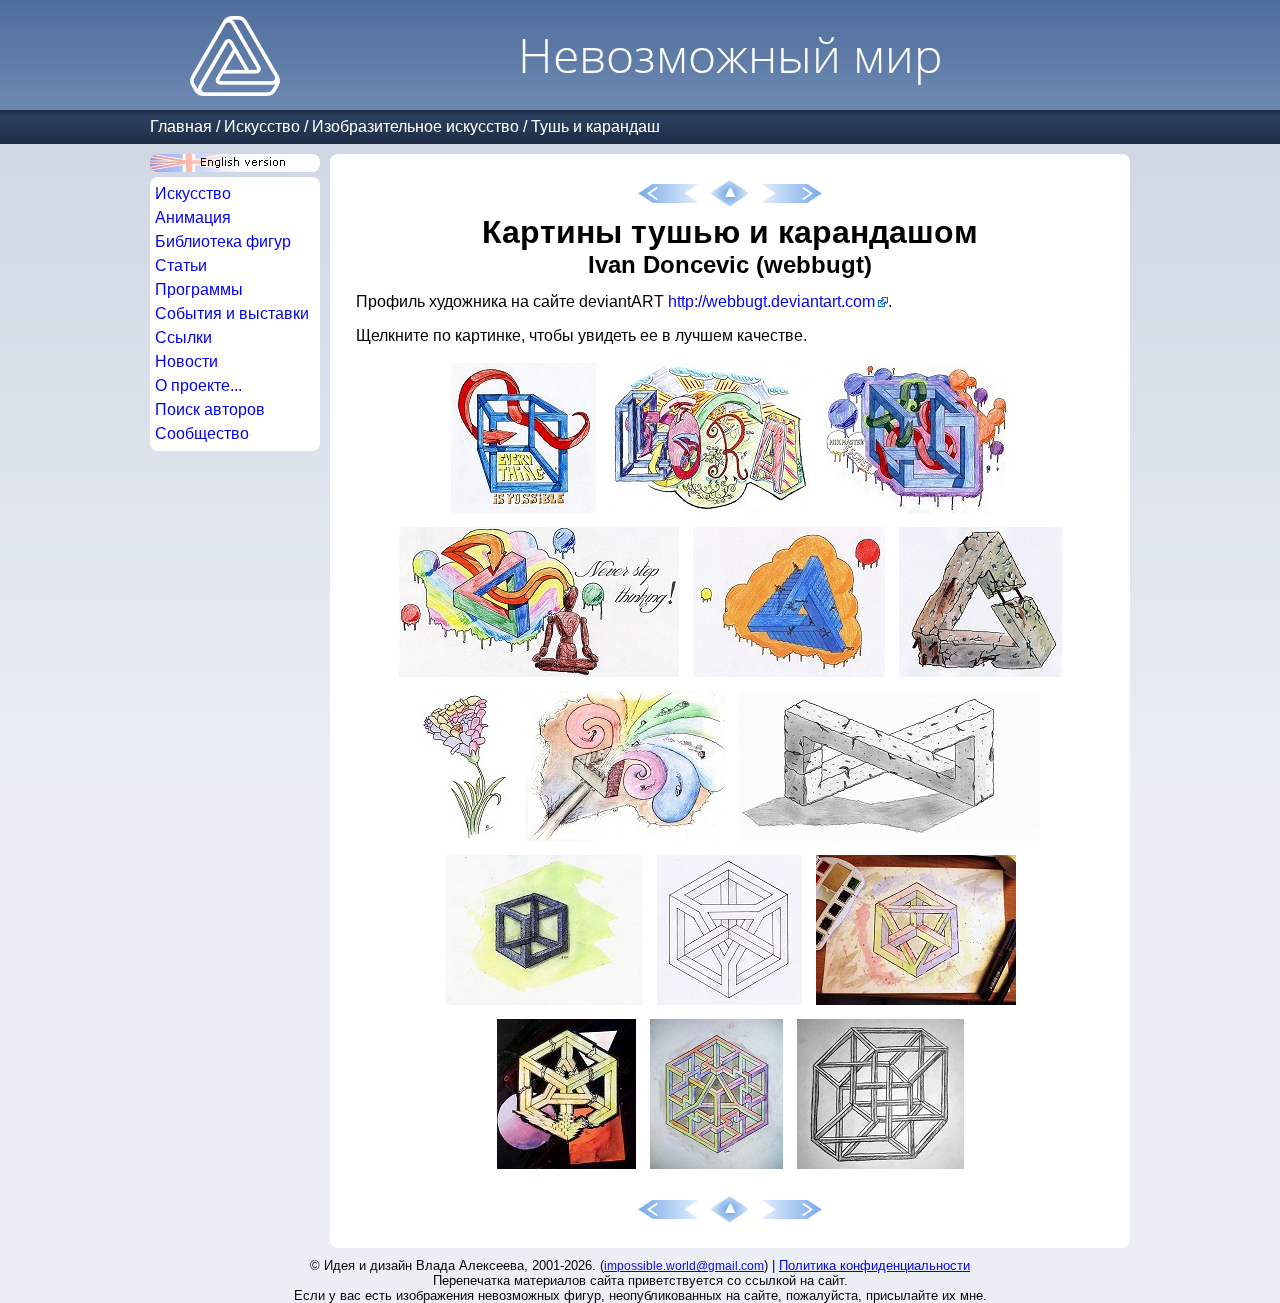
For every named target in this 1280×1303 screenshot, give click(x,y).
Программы (199, 289)
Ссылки (183, 337)
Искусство (262, 126)
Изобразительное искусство (415, 126)
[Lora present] (710, 512)
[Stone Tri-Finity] (889, 840)
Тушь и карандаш (595, 126)
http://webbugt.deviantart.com (771, 301)
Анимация (193, 217)
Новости (186, 361)
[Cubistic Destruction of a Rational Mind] (566, 1168)
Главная (181, 126)
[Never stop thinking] (539, 676)
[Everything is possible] (523, 512)
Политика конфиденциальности (874, 1265)
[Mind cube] (729, 1004)
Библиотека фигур (223, 241)
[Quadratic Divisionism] (716, 1168)
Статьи (181, 265)
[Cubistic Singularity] (916, 1004)
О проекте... (198, 385)
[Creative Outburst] (625, 840)
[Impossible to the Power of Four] (880, 1168)
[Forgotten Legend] (980, 676)
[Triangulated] (789, 676)
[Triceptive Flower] (466, 840)
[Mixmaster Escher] (917, 512)
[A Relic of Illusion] (544, 1004)
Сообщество (202, 433)
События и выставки (232, 313)
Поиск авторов (210, 409)
